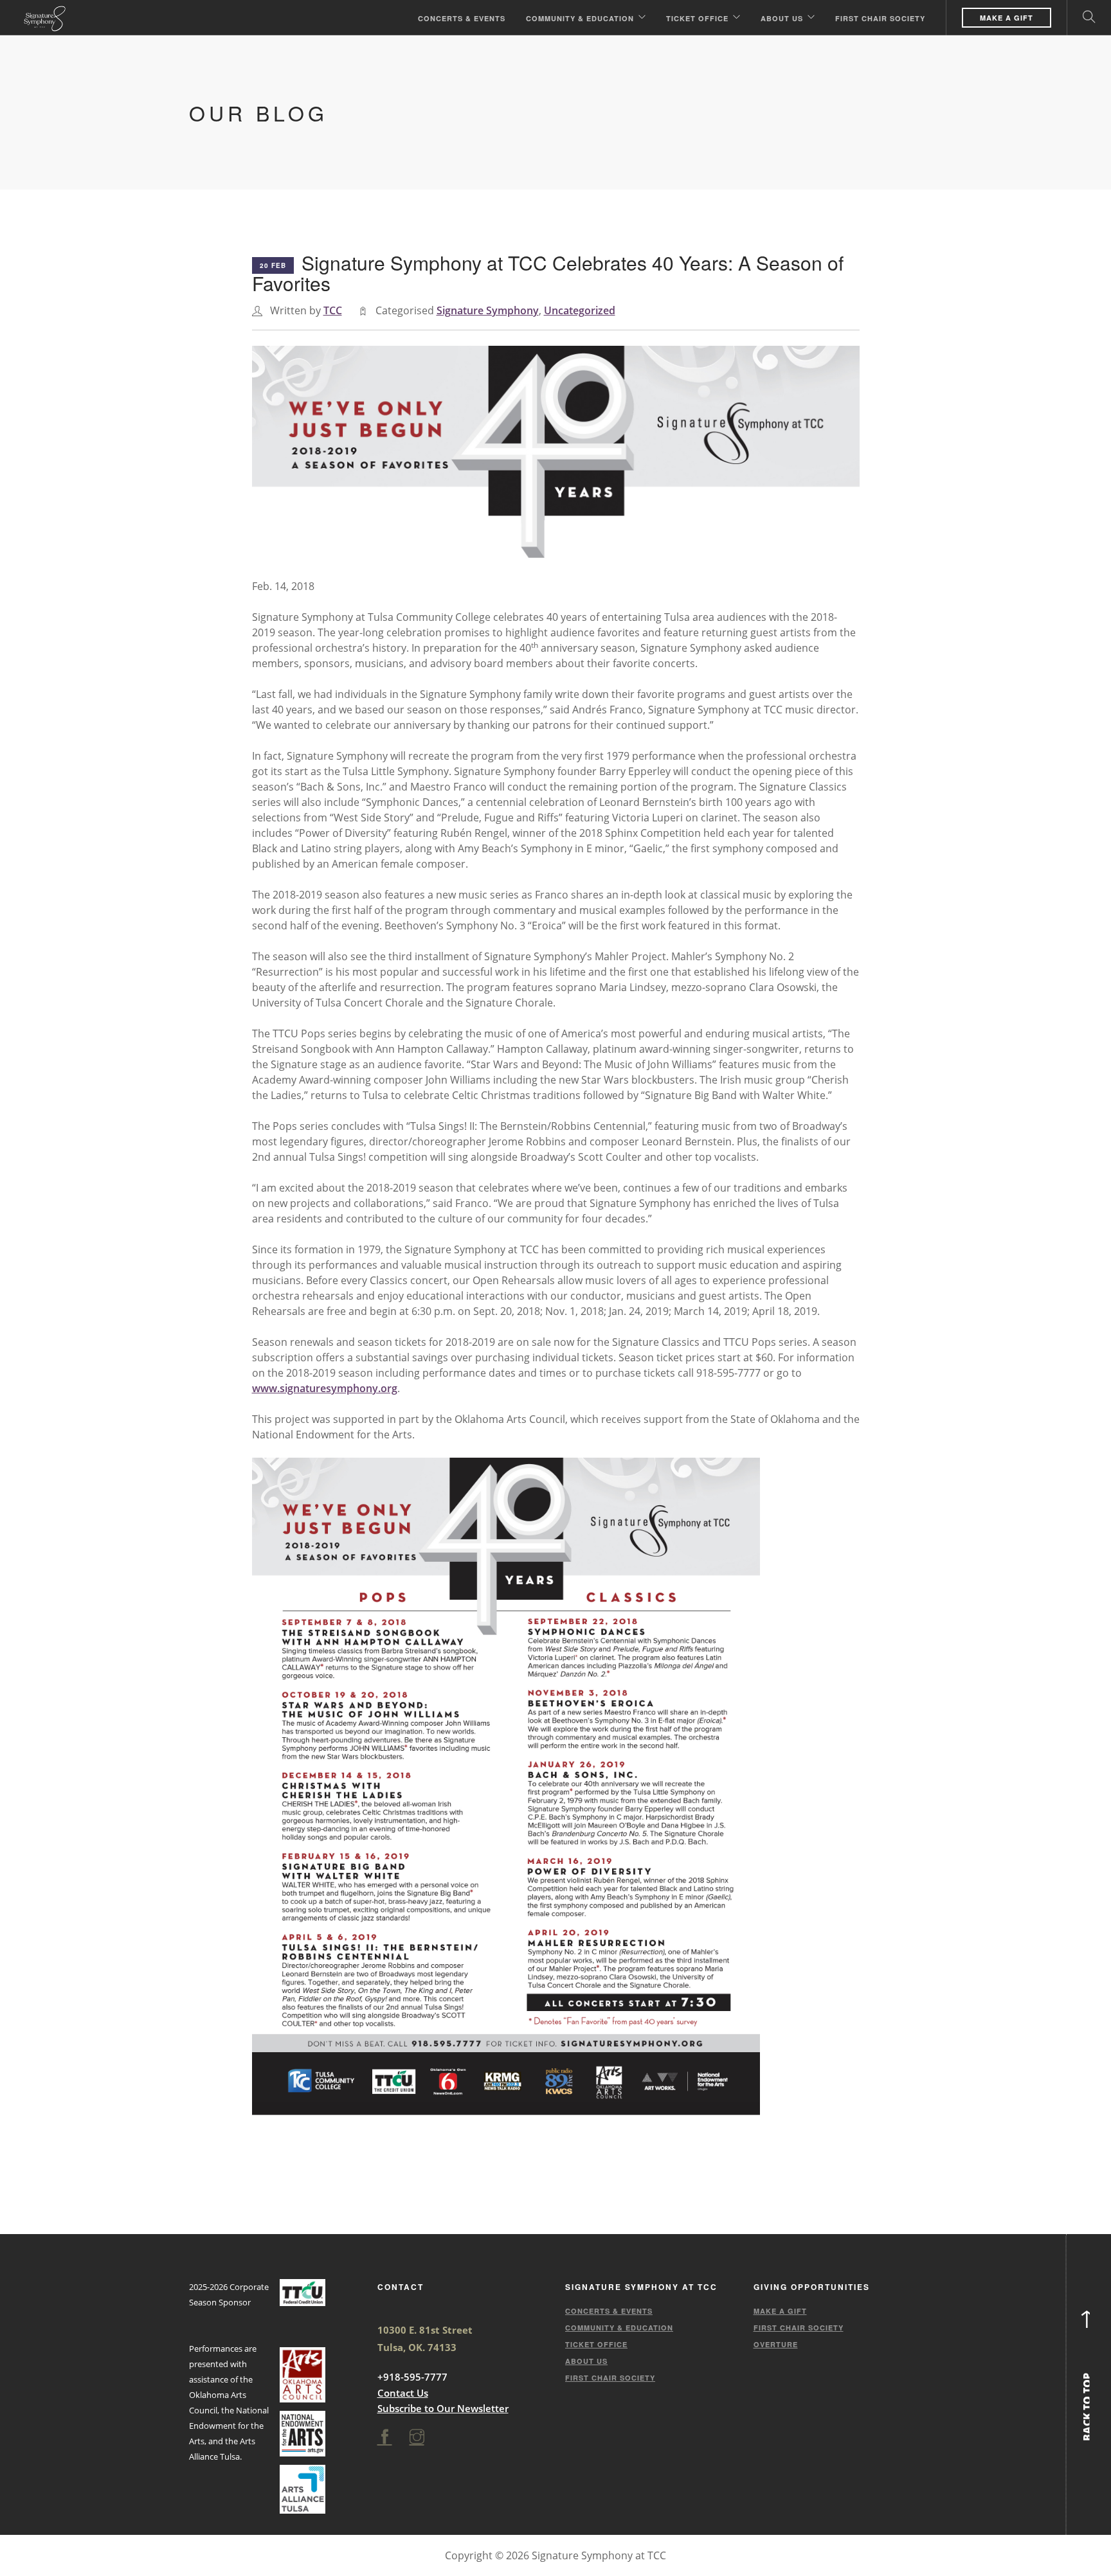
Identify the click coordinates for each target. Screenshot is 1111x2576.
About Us (782, 18)
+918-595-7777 (412, 2377)
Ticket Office (697, 18)
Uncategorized (580, 310)
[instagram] (417, 2437)
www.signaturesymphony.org (325, 1388)
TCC (333, 310)
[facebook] (385, 2437)
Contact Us (403, 2393)
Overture (776, 2344)
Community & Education (580, 18)
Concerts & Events (462, 18)
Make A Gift (1007, 18)
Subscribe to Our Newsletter (443, 2408)
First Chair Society (880, 18)
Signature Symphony (488, 310)
